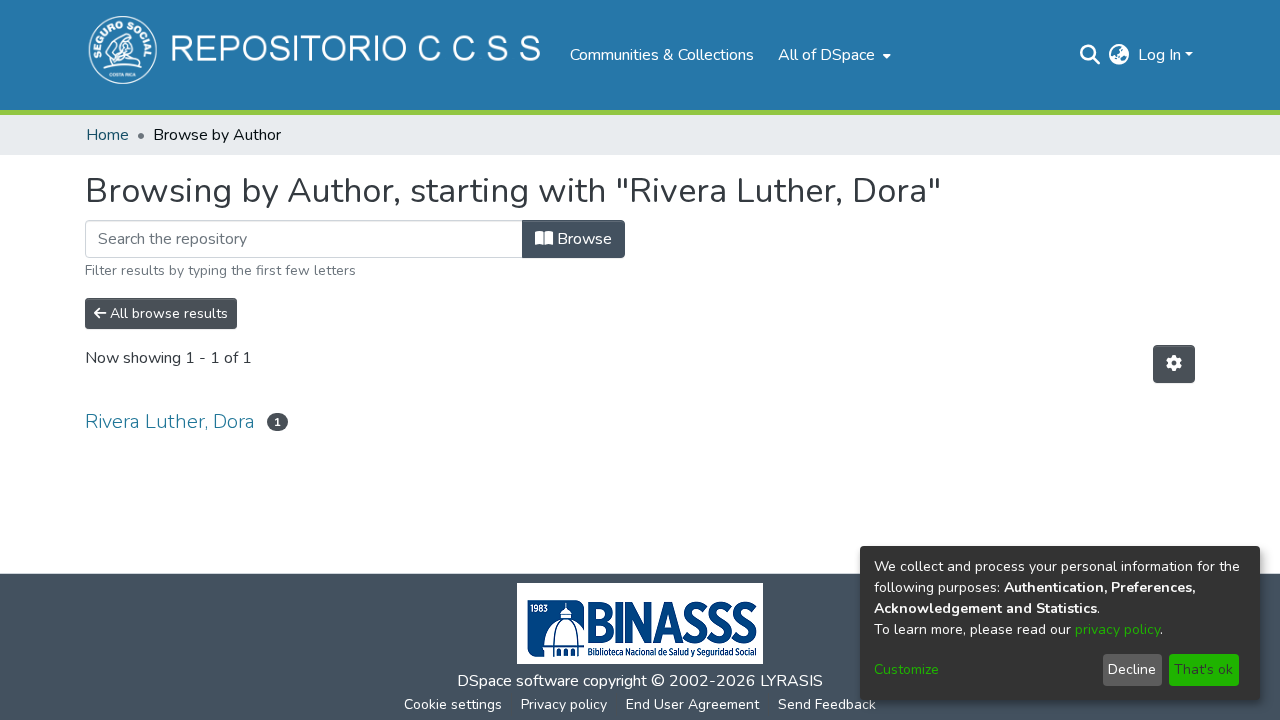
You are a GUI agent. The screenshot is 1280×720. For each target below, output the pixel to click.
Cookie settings (453, 704)
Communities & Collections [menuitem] (662, 55)
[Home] (317, 55)
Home (107, 135)
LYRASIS (791, 681)
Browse (582, 239)
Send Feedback (827, 704)
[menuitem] (832, 55)
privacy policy (1117, 629)
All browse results (167, 313)
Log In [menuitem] (1159, 55)
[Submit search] (1090, 55)
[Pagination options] (1174, 364)
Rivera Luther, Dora (170, 421)
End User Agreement (692, 704)
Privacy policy (564, 704)
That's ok (1203, 669)
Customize (906, 669)
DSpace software (518, 681)
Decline (1132, 669)
